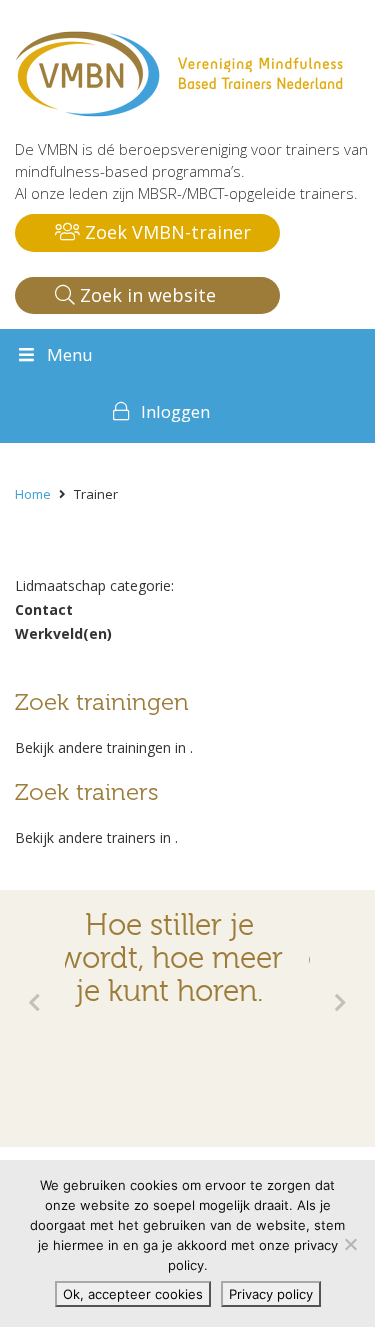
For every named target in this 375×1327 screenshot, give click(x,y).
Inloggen (175, 411)
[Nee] (350, 1244)
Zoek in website (145, 295)
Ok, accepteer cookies (133, 1294)
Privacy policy (271, 1294)
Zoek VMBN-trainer (165, 232)
